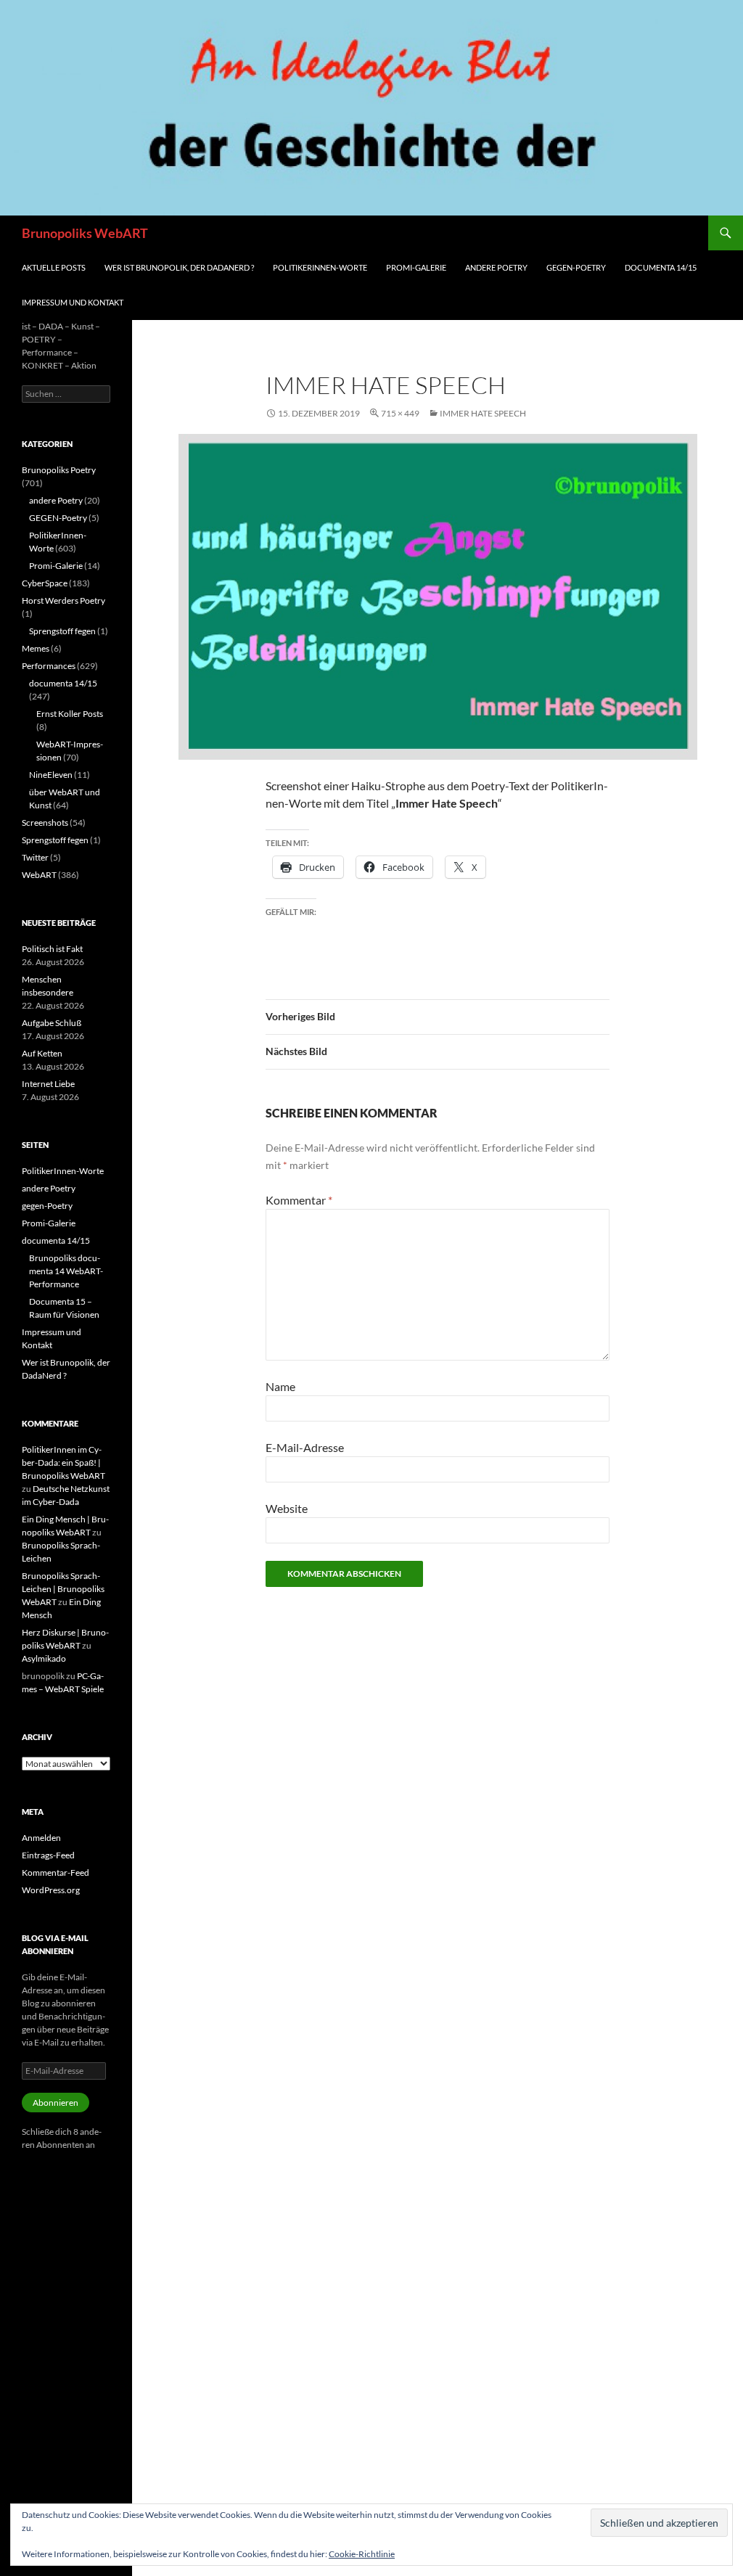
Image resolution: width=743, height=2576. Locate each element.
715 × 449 (400, 413)
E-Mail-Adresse (305, 1447)
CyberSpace (45, 583)
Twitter (35, 857)
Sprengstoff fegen (62, 631)
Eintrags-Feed (48, 1855)
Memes (36, 648)
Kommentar (299, 1200)
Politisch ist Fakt (52, 949)
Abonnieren (56, 2103)
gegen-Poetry (576, 267)
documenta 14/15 (661, 267)
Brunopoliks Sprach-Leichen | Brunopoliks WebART (63, 1589)
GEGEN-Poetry (58, 518)
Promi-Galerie (416, 267)
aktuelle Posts (54, 267)
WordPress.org (51, 1890)
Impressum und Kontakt (73, 302)
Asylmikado (44, 1658)
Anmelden (41, 1838)
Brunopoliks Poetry (59, 470)
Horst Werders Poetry (63, 600)
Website (287, 1508)
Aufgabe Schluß (52, 1023)
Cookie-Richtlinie (362, 2554)
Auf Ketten (42, 1053)
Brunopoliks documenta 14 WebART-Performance (66, 1271)
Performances (49, 666)
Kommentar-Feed (56, 1872)
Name (280, 1386)
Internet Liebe (48, 1084)
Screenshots (45, 823)
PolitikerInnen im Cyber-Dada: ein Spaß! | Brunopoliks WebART (63, 1463)
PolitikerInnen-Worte (320, 267)
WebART (39, 875)
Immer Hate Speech (483, 413)
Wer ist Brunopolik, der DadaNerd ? (179, 267)
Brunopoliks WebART (85, 233)
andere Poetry (496, 267)
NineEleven (51, 775)
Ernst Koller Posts (70, 714)
